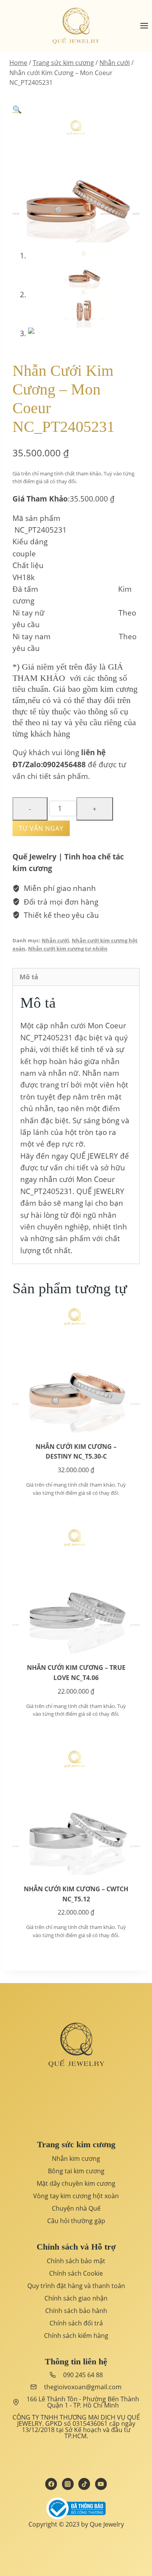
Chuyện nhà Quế (76, 2208)
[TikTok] (84, 2484)
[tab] (76, 977)
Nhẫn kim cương (76, 2159)
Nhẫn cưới (55, 940)
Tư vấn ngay (41, 828)
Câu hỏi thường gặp (76, 2221)
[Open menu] (144, 26)
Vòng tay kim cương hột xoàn (76, 2196)
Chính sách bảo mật (76, 2261)
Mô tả (29, 977)
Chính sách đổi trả (76, 2323)
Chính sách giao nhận (76, 2298)
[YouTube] (101, 2484)
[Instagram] (68, 2484)
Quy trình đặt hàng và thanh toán (76, 2286)
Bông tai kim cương (76, 2171)
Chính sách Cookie (76, 2273)
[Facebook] (51, 2484)
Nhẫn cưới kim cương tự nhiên (68, 949)
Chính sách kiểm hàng (76, 2336)
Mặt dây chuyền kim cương (76, 2183)
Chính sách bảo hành (76, 2311)
